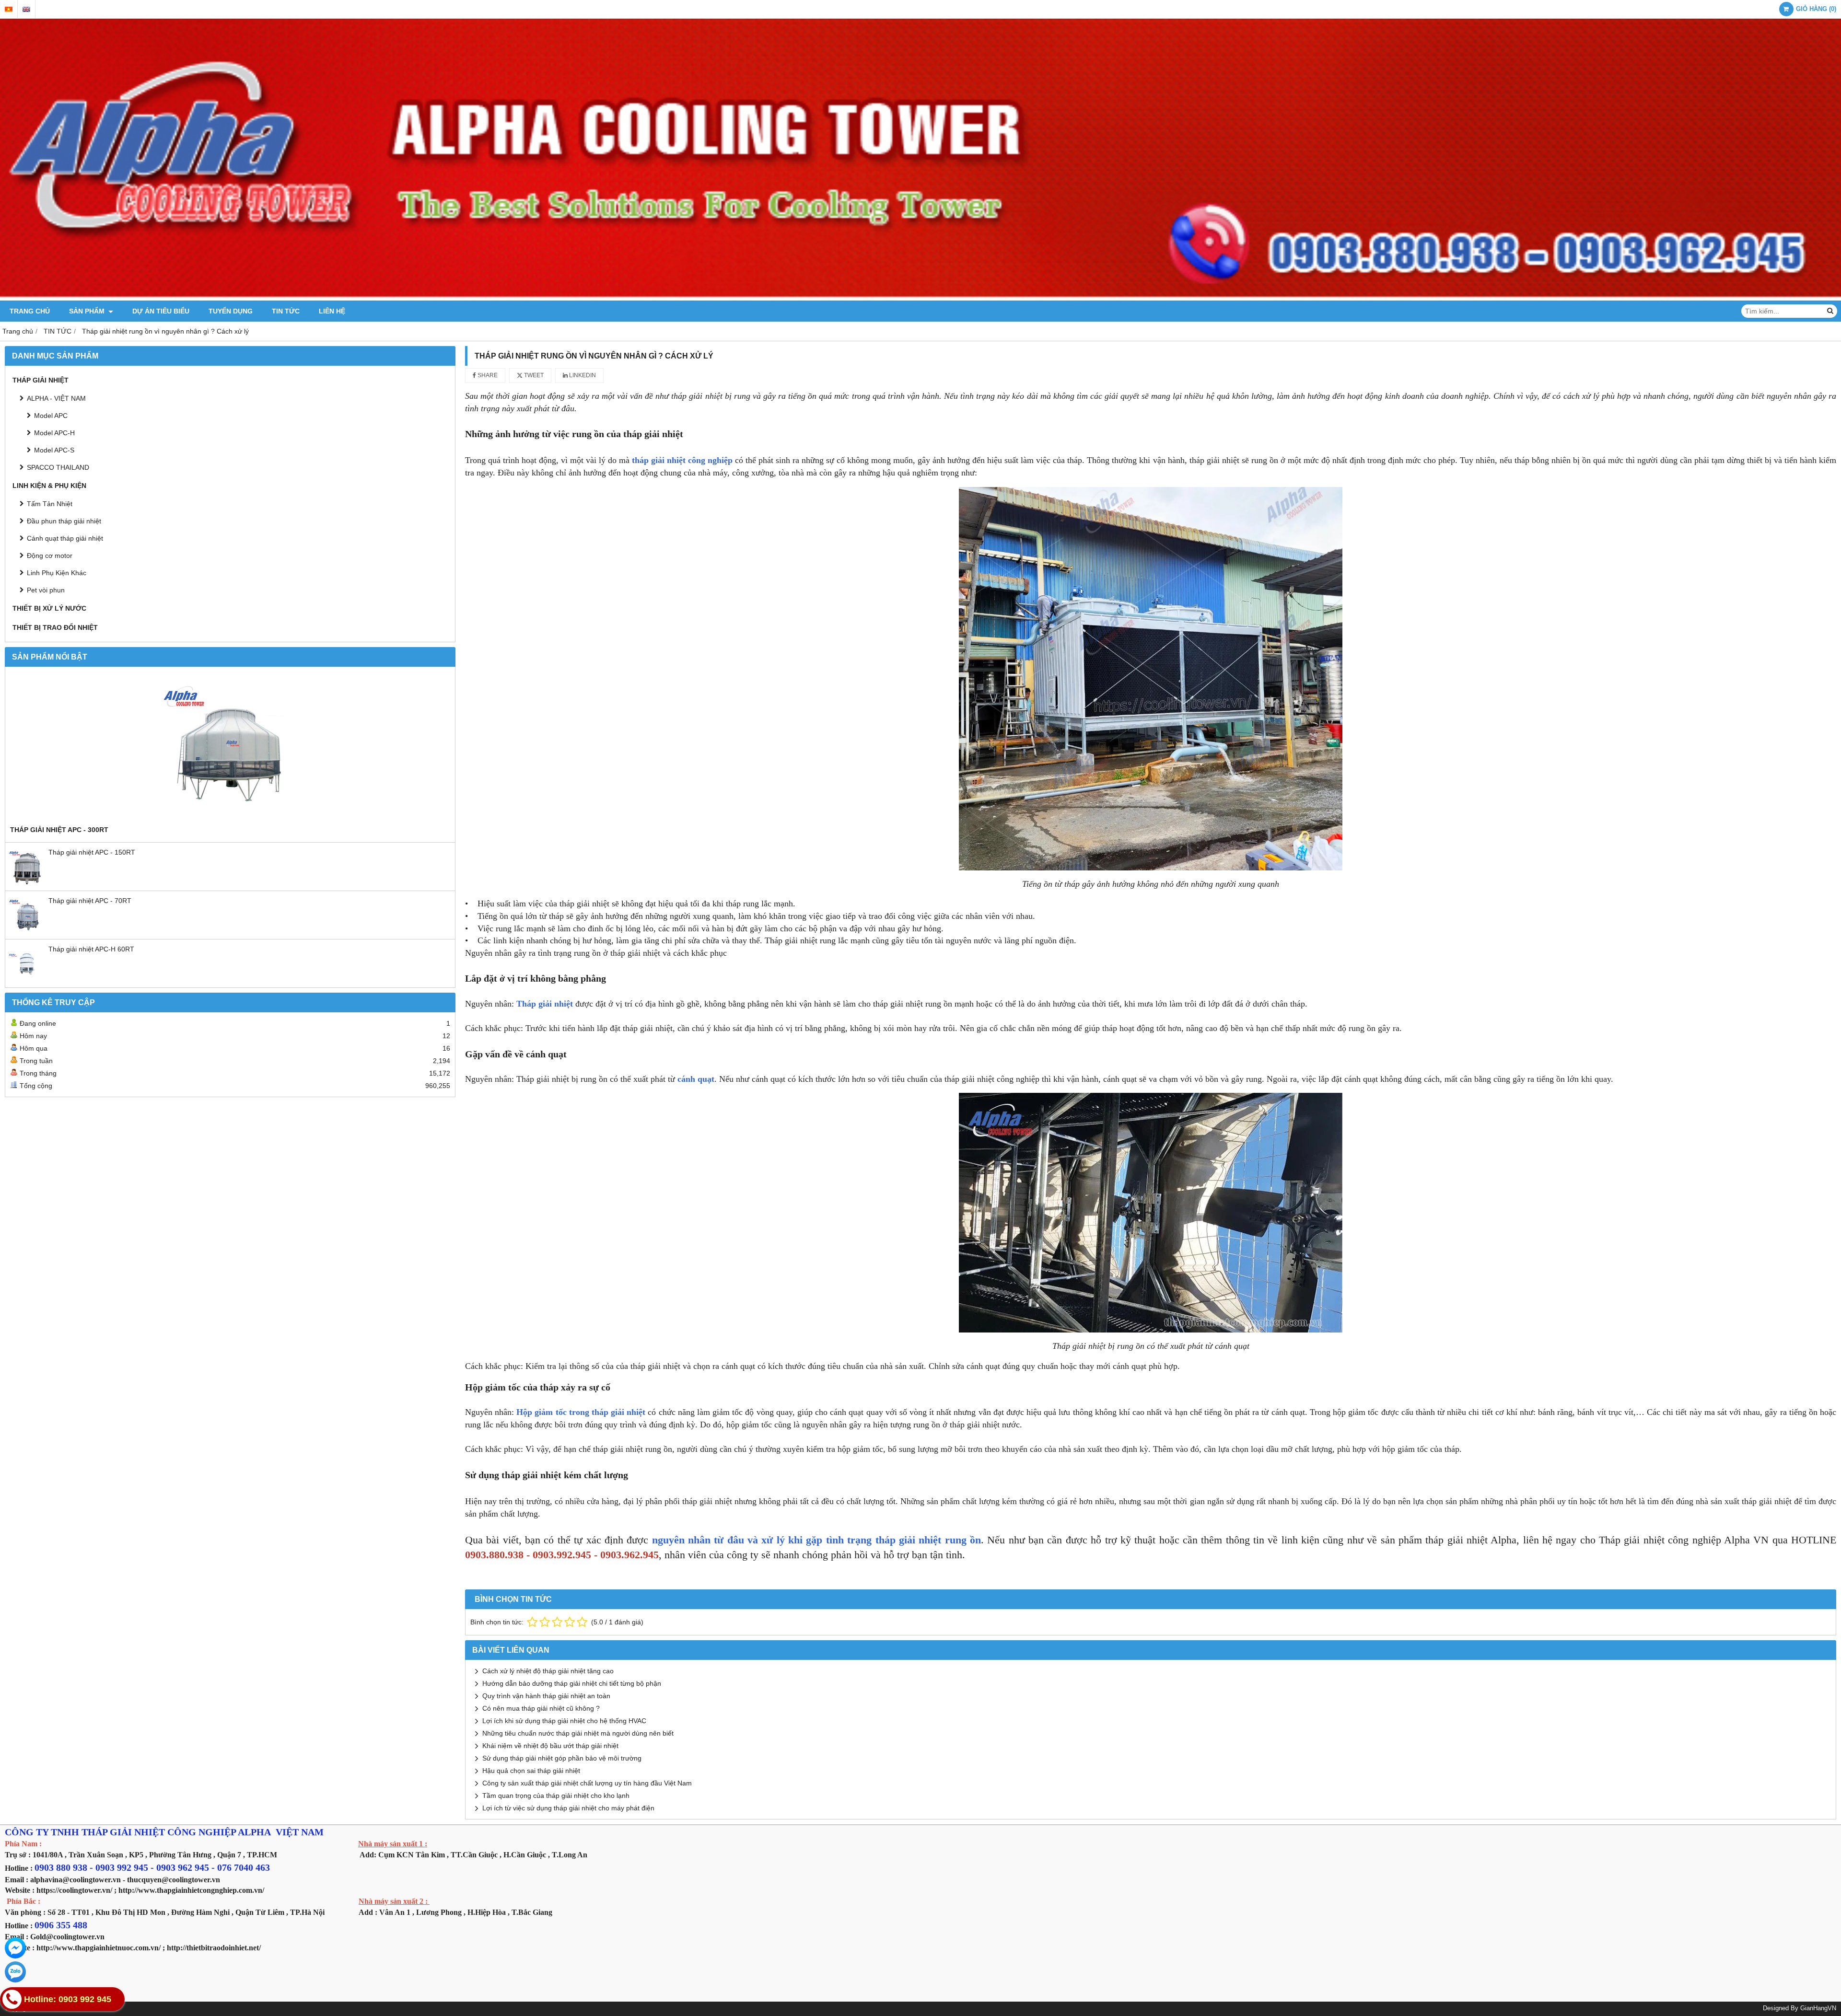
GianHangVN (1818, 2008)
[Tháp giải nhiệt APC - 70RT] (27, 932)
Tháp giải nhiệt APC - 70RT (90, 901)
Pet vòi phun (46, 590)
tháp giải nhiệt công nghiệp (682, 460)
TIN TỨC (286, 311)
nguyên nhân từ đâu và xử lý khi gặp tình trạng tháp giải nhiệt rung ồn (816, 1540)
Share (487, 375)
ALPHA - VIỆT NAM (56, 398)
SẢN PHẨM (88, 311)
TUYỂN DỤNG (231, 311)
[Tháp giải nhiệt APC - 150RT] (27, 883)
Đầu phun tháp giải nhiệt (64, 521)
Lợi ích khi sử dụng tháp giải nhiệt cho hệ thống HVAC (564, 1721)
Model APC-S (54, 450)
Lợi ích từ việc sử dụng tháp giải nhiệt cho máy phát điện (568, 1808)
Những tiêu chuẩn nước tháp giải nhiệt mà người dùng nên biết (578, 1733)
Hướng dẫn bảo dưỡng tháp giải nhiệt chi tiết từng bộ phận (572, 1683)
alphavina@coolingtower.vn (76, 1880)
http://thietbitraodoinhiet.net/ (214, 1948)
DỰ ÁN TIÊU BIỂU (161, 311)
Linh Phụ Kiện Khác (57, 573)
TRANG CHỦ (30, 311)
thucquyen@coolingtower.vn (174, 1880)
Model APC (51, 416)
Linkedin (582, 375)
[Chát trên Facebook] (15, 1948)
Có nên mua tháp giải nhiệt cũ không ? (541, 1708)
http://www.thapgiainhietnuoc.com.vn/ (99, 1948)
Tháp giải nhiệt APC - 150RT (92, 852)
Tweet (533, 375)
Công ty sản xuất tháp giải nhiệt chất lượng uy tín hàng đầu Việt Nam (587, 1783)
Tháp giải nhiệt (545, 1004)
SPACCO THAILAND (58, 467)
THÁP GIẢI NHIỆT (41, 380)
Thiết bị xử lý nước (49, 608)
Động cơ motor (50, 556)
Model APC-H (54, 433)
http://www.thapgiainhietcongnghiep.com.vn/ (191, 1890)
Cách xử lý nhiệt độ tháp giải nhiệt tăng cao (548, 1671)
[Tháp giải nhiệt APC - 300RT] (230, 748)
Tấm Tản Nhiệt (50, 504)
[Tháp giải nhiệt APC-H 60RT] (27, 980)
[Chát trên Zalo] (15, 1972)
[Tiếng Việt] (9, 9)
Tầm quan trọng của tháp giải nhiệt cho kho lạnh (556, 1796)
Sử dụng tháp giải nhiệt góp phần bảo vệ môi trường (562, 1758)
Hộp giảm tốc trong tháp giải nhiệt (582, 1412)
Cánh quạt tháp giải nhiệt (65, 538)
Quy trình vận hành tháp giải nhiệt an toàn (546, 1696)
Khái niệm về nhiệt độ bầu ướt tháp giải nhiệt (550, 1746)
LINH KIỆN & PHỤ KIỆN (49, 486)
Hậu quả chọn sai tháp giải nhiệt (531, 1771)
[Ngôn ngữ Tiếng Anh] (26, 9)
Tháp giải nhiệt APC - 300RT (59, 830)
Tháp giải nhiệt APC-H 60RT (91, 949)
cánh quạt (696, 1079)
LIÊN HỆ (332, 311)
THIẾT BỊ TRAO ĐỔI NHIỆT (55, 627)
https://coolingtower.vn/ (74, 1890)
